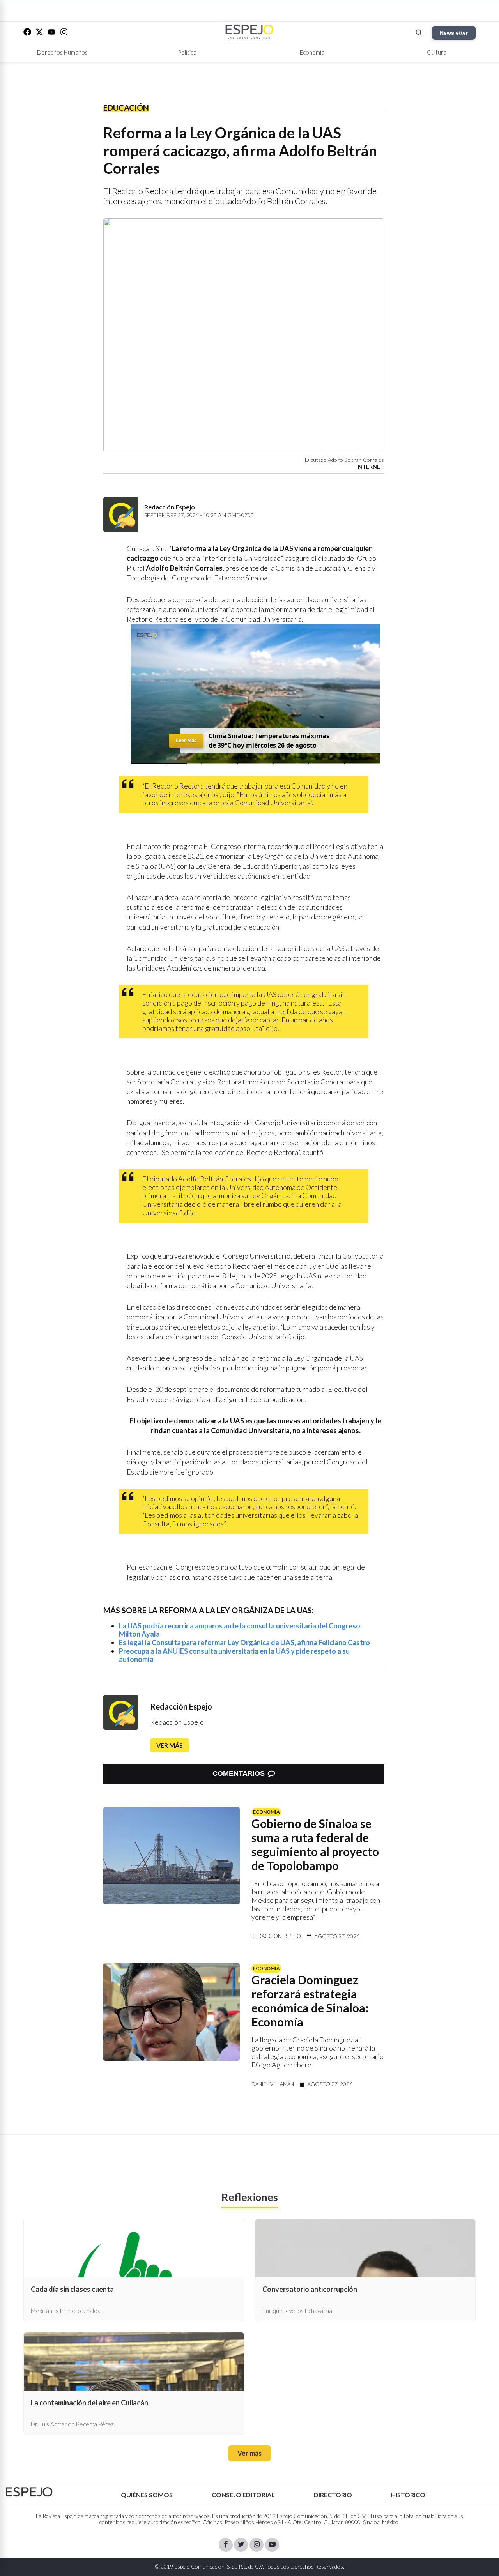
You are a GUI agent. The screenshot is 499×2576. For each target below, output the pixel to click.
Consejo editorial (243, 2495)
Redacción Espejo (181, 1706)
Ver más (170, 1745)
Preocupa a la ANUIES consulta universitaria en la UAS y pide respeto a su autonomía (234, 1655)
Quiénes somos (147, 2495)
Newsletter (454, 33)
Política (187, 52)
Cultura (437, 52)
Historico (408, 2495)
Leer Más (186, 740)
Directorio (333, 2495)
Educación (126, 108)
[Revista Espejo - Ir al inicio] (29, 2492)
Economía (312, 52)
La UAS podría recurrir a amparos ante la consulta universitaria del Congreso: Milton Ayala (240, 1630)
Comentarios (239, 1773)
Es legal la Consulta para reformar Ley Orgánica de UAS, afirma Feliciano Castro (244, 1642)
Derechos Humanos (62, 52)
